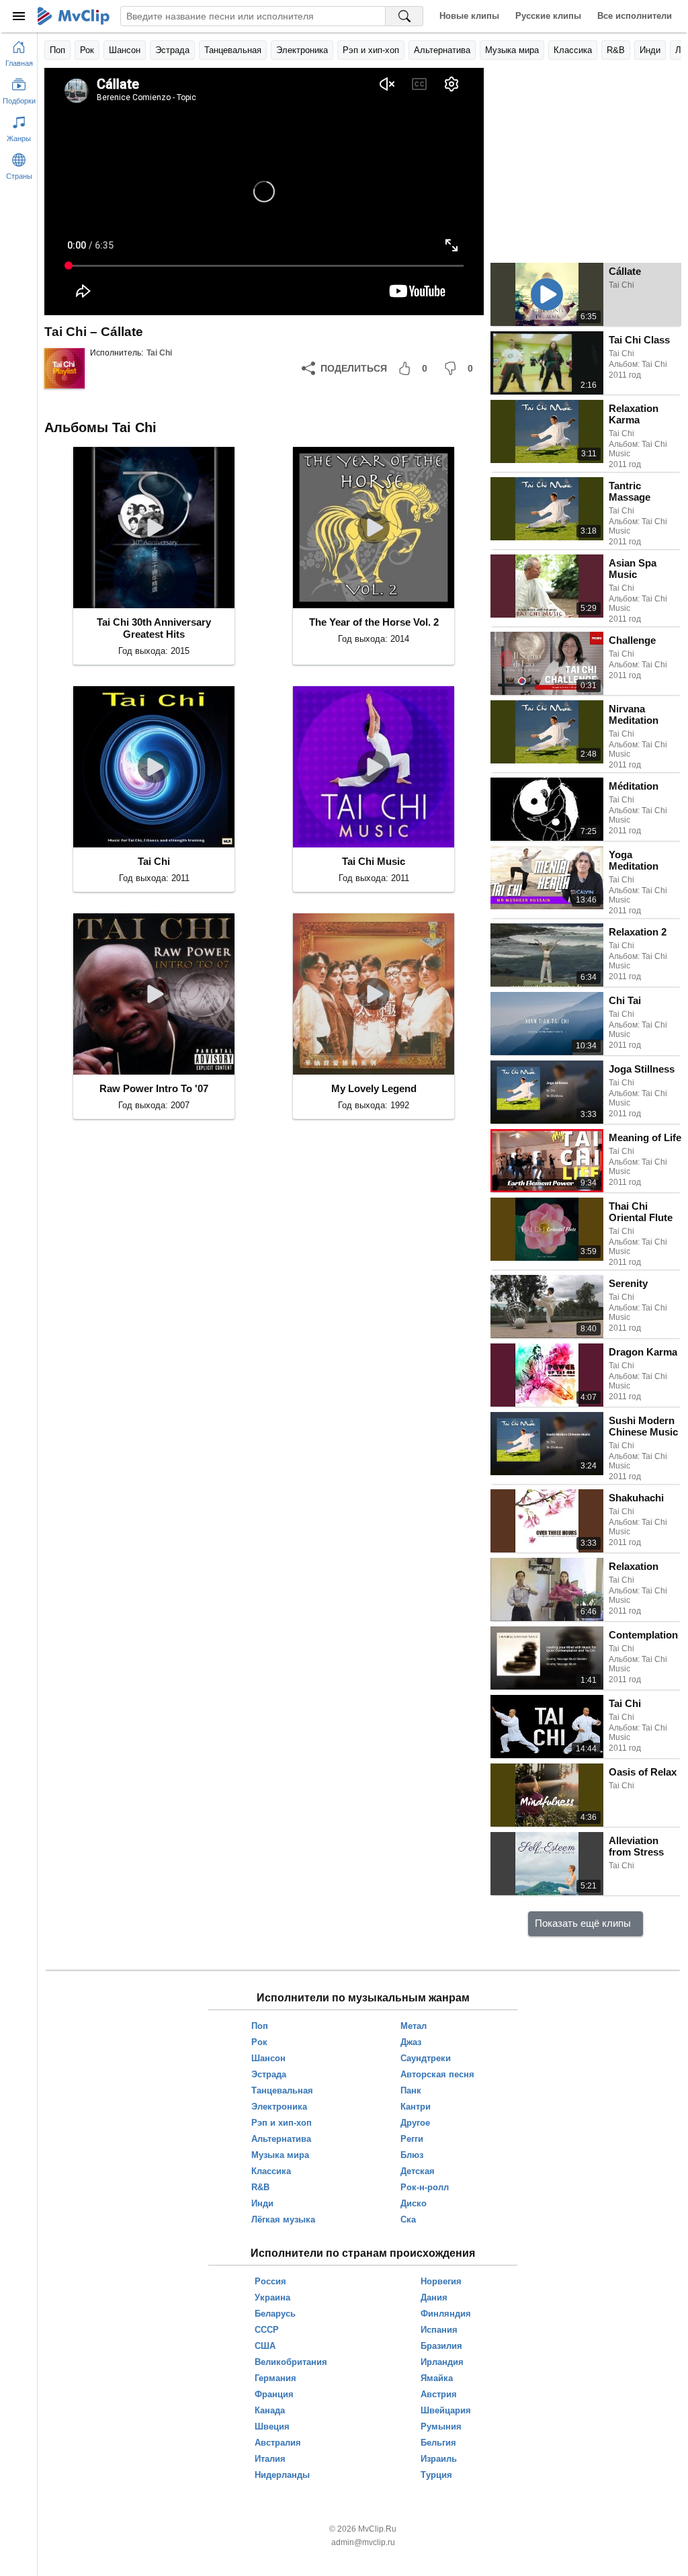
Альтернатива (442, 50)
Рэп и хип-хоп (371, 50)
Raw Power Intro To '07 (154, 1088)
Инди (650, 50)
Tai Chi (159, 353)
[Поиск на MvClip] (404, 16)
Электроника (302, 50)
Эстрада (172, 50)
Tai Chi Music (374, 861)
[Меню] (19, 16)
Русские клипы (548, 16)
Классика (573, 50)
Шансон (125, 50)
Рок (87, 50)
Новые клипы (469, 16)
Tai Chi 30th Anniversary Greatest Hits (154, 628)
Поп (57, 50)
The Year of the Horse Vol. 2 (374, 622)
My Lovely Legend (374, 1088)
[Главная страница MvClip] (74, 16)
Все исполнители (635, 16)
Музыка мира (512, 50)
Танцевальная (233, 50)
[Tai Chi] (64, 368)
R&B (616, 50)
